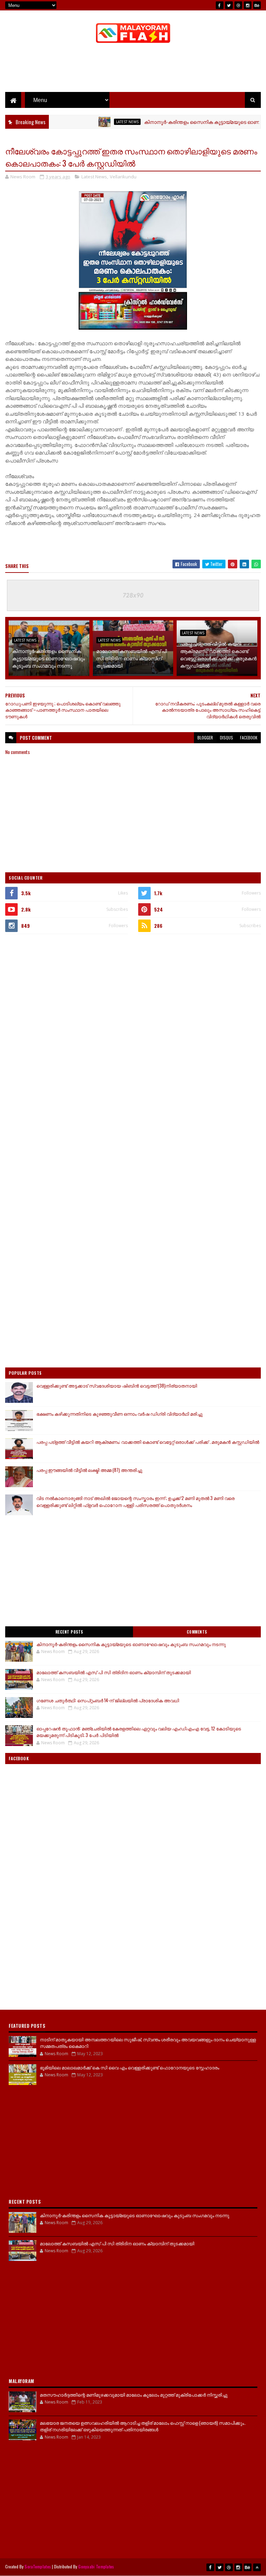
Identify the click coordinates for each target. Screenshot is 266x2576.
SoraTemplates (38, 2566)
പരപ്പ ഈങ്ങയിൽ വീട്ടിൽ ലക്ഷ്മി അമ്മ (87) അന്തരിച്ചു (89, 1470)
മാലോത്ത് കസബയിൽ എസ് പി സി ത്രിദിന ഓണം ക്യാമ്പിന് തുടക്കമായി (132, 658)
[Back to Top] (257, 2567)
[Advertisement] (133, 69)
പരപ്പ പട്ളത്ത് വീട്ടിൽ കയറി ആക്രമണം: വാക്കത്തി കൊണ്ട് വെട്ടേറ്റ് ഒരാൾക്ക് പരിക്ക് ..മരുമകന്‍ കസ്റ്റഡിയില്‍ (218, 654)
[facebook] (220, 5)
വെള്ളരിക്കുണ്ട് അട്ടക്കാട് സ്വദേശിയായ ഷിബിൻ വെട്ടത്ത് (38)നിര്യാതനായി (117, 1386)
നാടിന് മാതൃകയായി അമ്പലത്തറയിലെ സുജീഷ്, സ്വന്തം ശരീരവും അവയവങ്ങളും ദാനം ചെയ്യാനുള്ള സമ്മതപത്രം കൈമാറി (148, 2043)
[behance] (257, 5)
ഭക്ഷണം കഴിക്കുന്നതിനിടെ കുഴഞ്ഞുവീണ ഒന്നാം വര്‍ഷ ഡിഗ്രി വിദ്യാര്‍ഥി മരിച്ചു (119, 1414)
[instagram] (248, 5)
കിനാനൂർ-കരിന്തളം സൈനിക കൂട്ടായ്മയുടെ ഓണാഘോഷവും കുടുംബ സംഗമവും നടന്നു (48, 658)
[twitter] (229, 5)
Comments (197, 1632)
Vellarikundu (123, 177)
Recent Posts (69, 1632)
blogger (205, 738)
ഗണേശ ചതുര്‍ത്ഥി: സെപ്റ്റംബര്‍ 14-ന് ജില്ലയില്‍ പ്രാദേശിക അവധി (108, 1700)
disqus (227, 738)
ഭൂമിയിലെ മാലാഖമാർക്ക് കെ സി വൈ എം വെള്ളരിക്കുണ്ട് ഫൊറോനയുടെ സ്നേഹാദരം (130, 2067)
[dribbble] (238, 5)
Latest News (99, 122)
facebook (249, 738)
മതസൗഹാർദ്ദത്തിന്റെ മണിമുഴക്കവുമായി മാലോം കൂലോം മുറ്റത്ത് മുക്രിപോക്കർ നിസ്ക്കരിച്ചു (134, 2395)
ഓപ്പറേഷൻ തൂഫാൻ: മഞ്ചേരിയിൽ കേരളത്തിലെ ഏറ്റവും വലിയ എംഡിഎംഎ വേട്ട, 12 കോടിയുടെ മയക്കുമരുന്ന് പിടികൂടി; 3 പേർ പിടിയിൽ (139, 1732)
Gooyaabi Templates (96, 2566)
